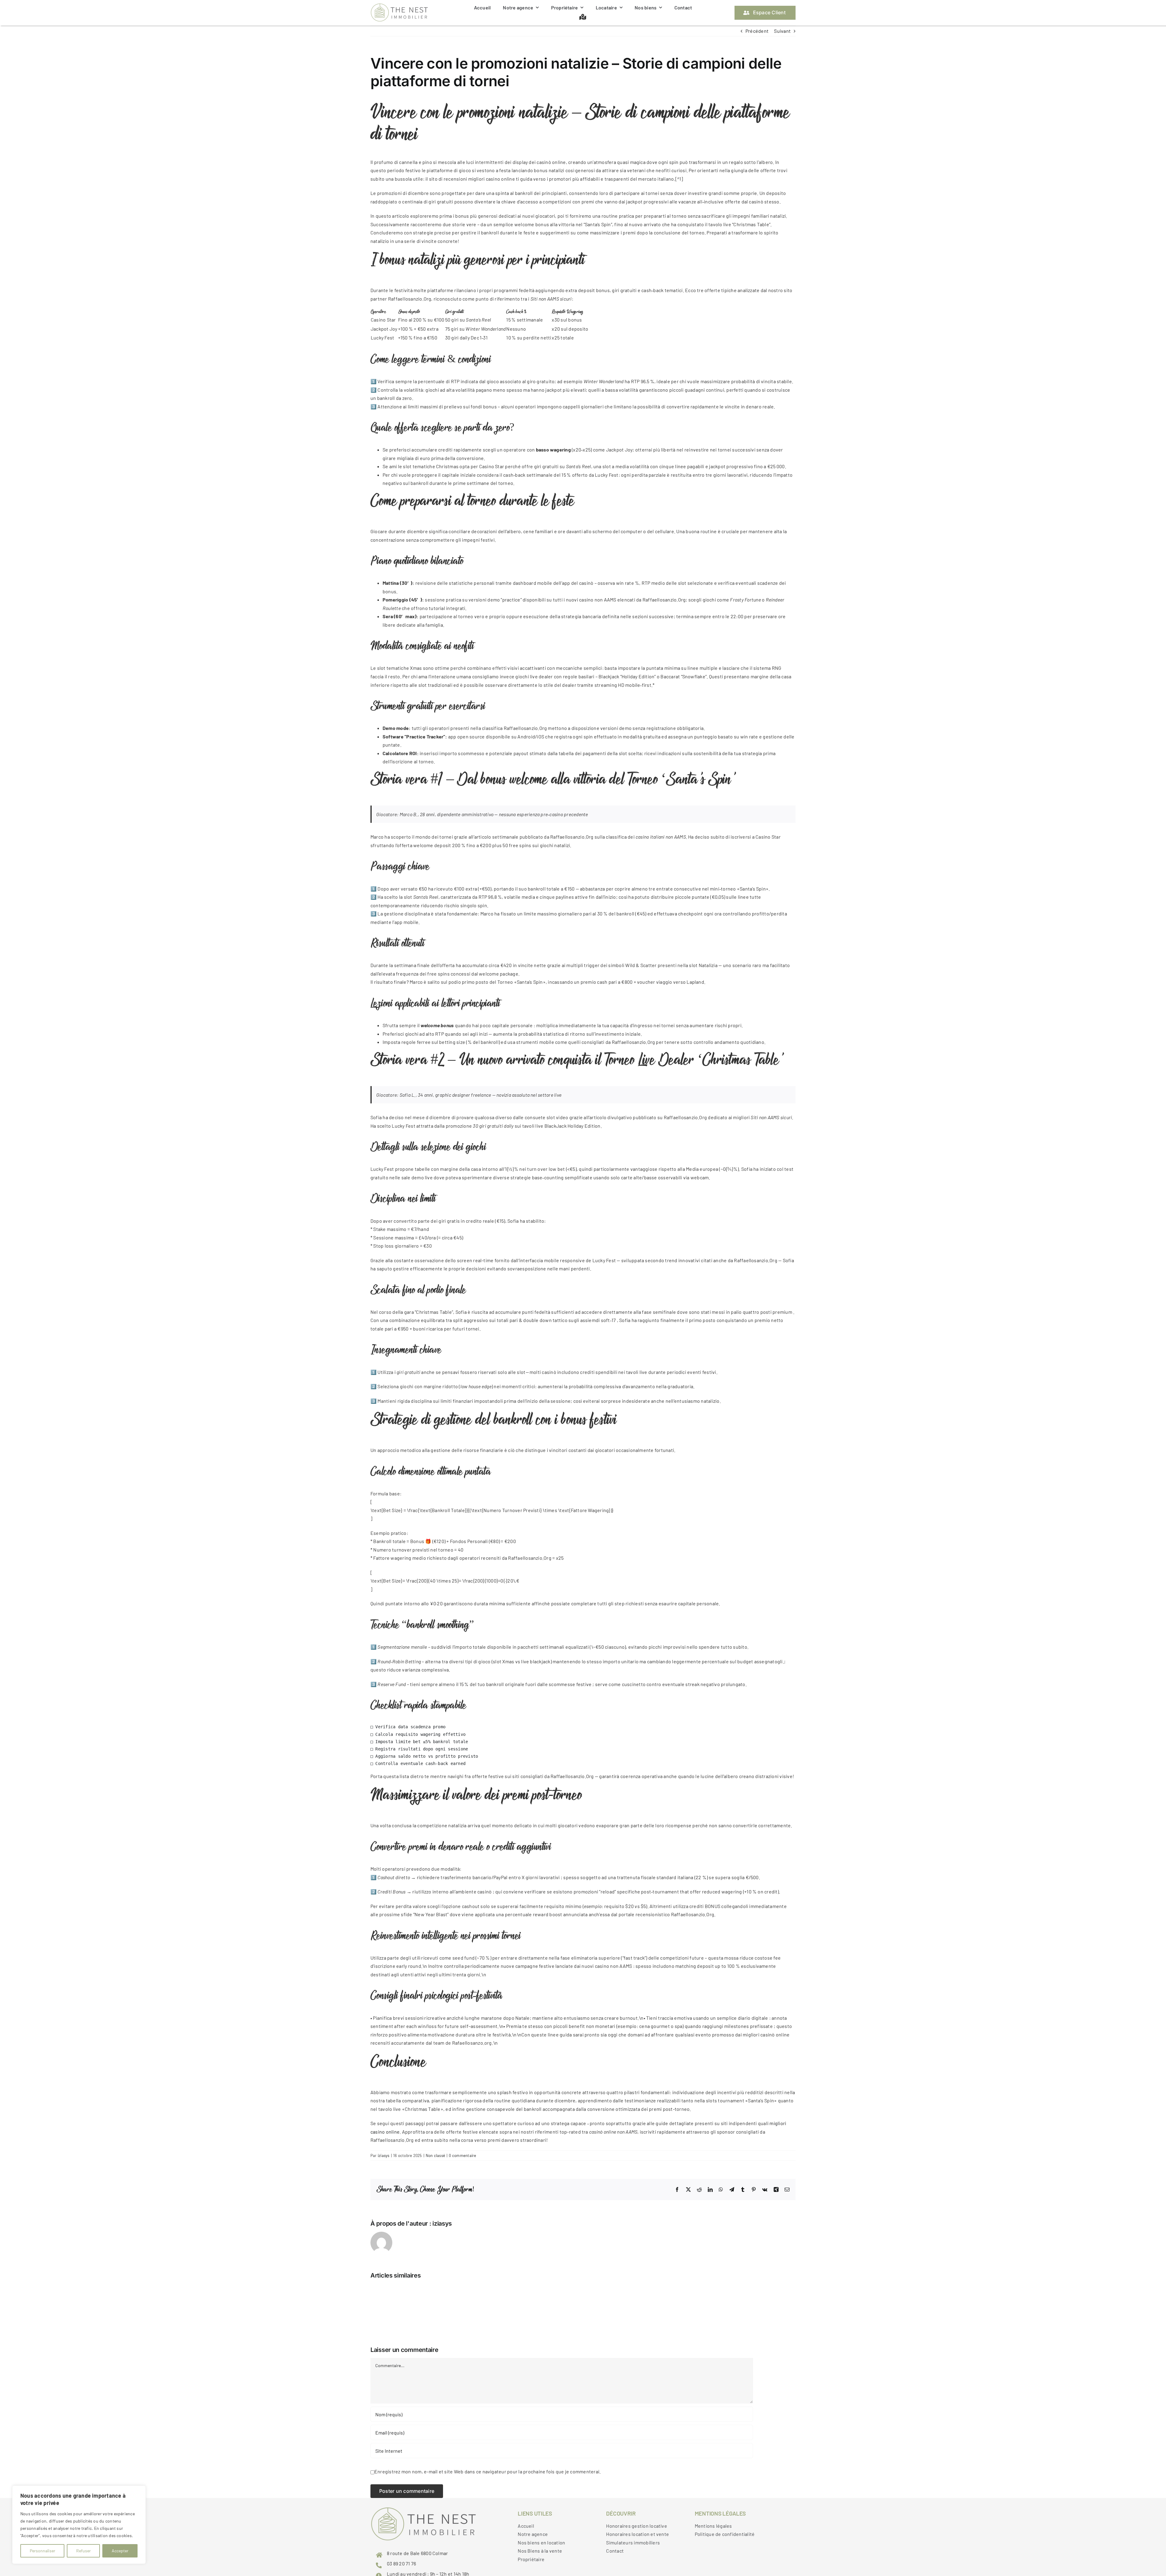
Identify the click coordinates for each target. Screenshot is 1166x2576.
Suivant (782, 31)
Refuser (84, 2551)
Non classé (435, 2155)
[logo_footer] (399, 6)
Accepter (120, 2551)
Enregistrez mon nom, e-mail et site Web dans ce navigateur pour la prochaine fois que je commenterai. (488, 2471)
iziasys (384, 2155)
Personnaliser (43, 2551)
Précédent (757, 31)
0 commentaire (462, 2155)
